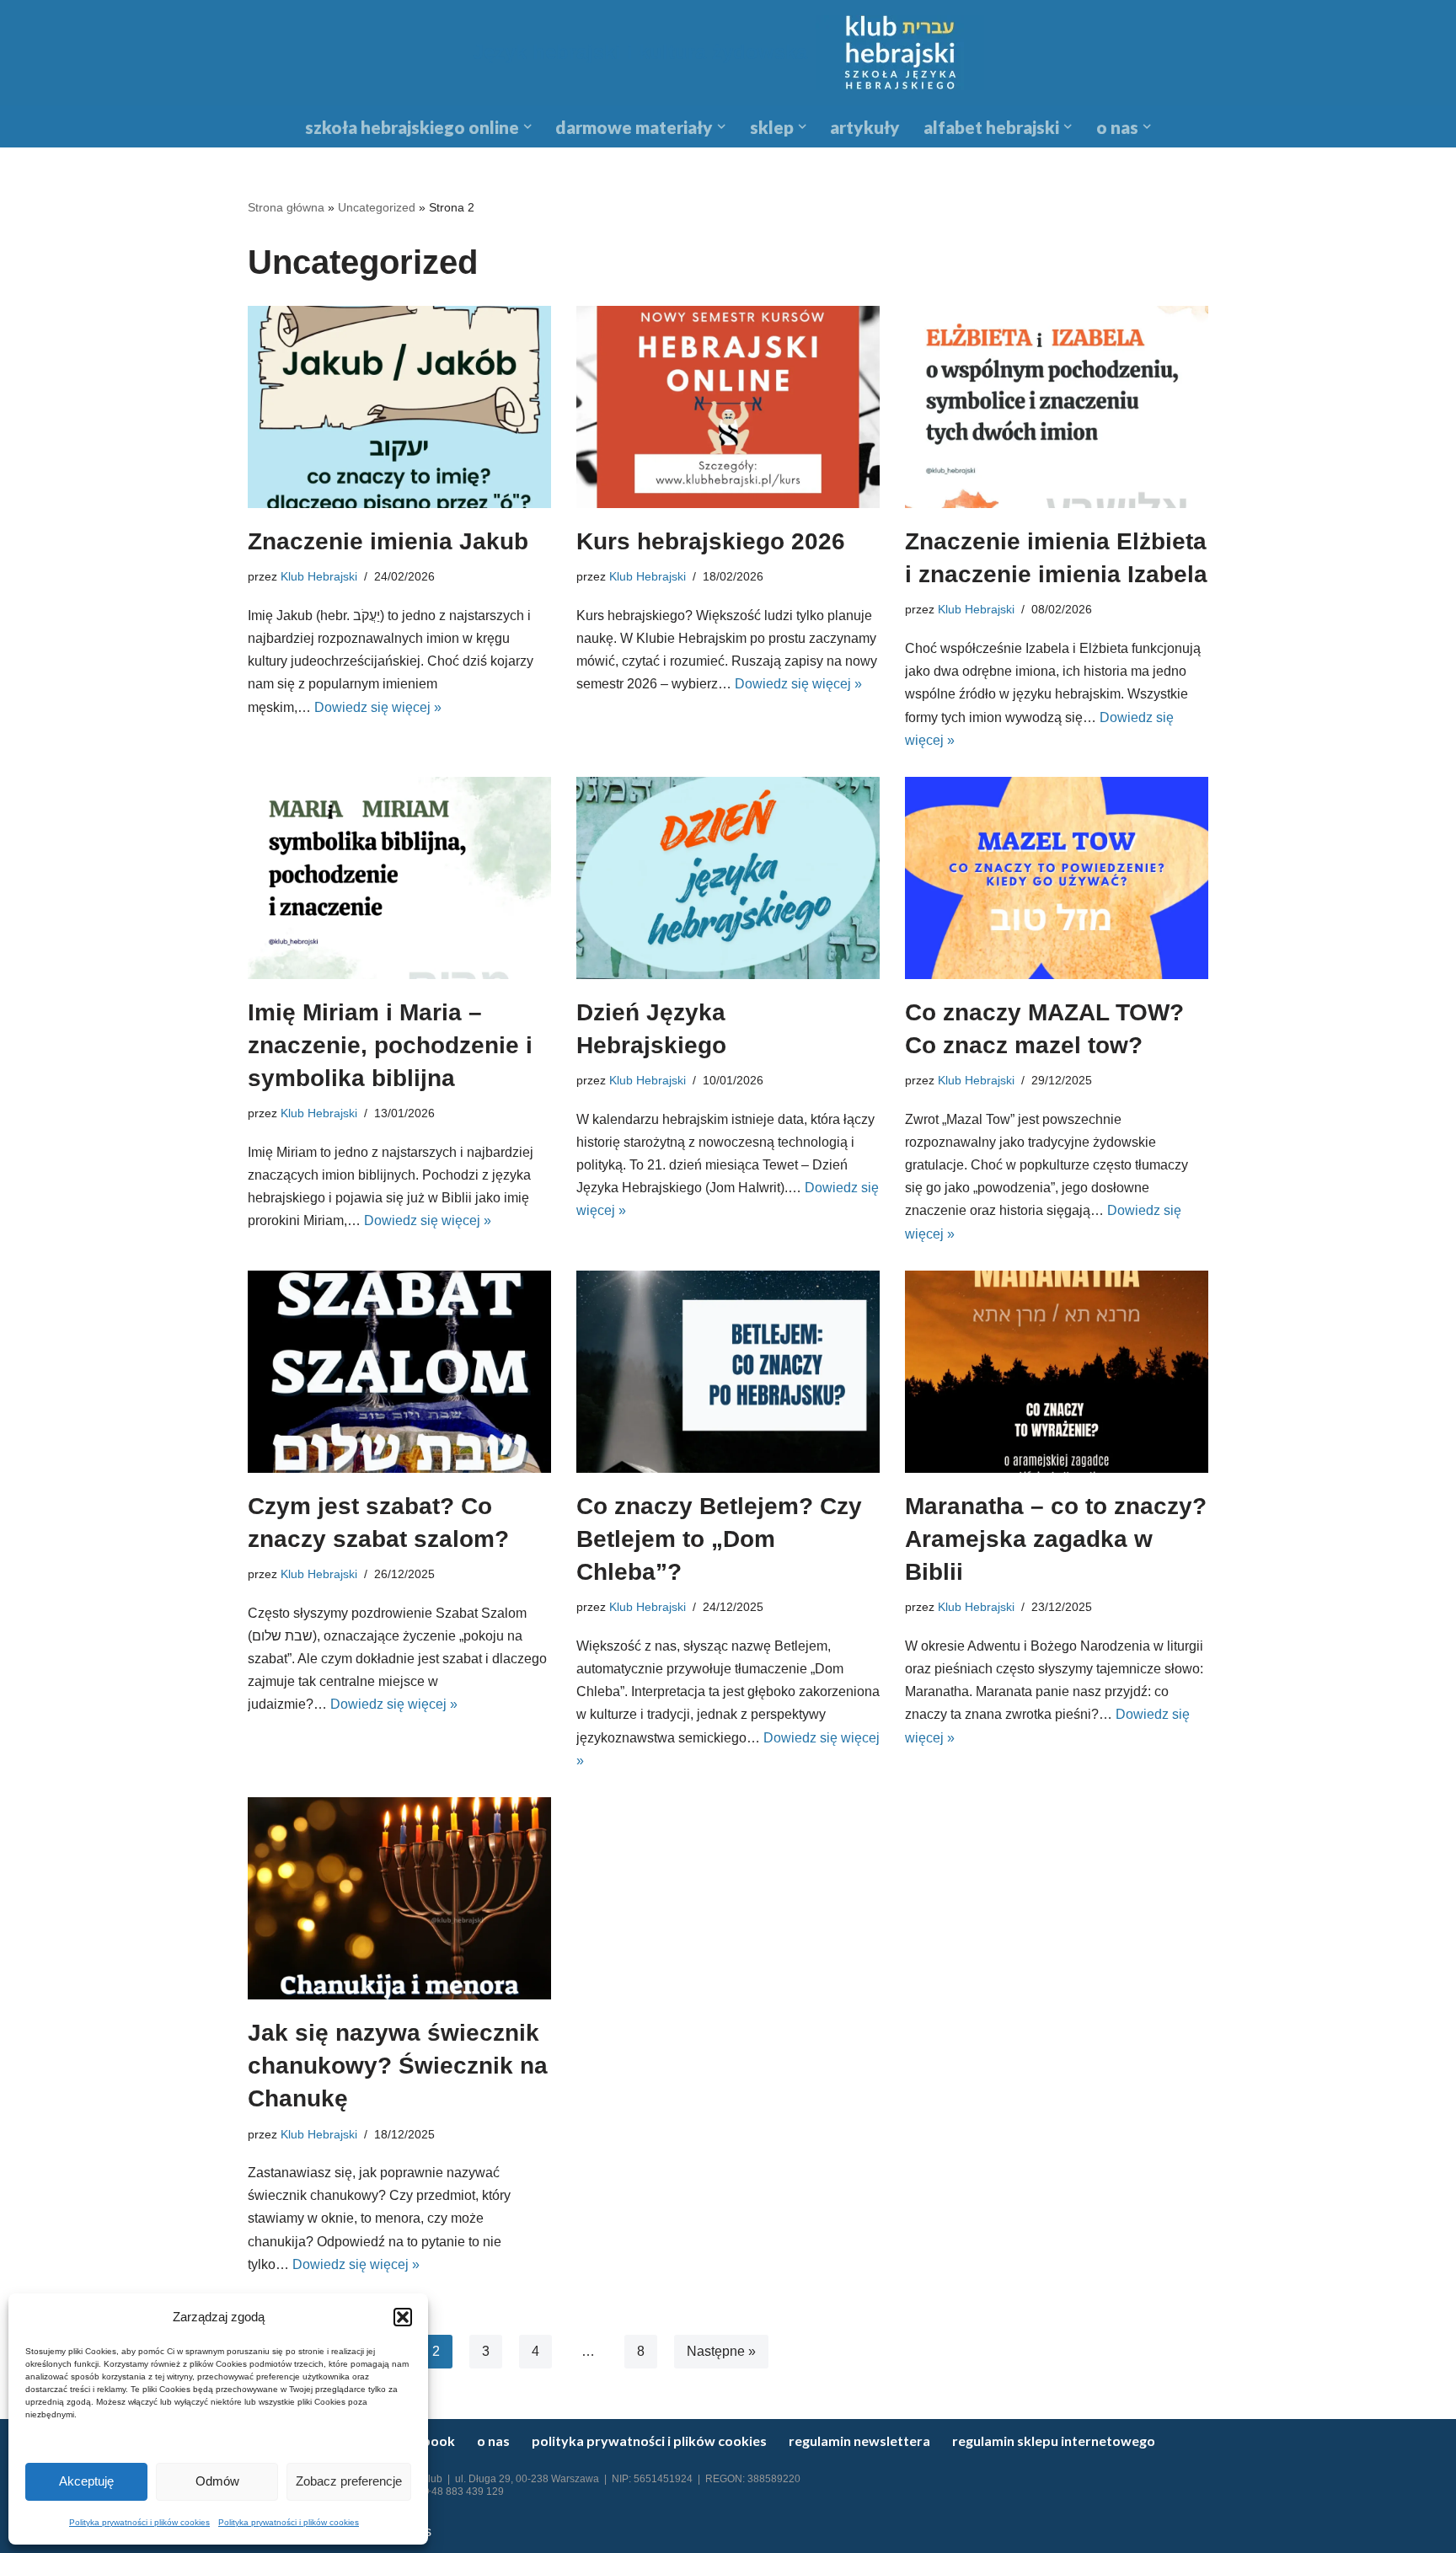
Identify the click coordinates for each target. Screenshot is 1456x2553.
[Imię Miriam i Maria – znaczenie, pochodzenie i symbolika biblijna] (399, 878)
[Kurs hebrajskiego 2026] (728, 407)
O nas (493, 2441)
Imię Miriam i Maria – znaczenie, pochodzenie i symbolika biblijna (390, 1045)
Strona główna (286, 207)
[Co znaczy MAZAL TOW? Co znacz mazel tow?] (1057, 878)
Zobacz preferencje (349, 2481)
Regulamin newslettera (859, 2441)
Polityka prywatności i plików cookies (139, 2522)
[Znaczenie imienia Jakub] (399, 407)
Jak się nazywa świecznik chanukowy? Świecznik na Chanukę (398, 2066)
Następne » (721, 2351)
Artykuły (865, 127)
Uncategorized (377, 207)
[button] (403, 2317)
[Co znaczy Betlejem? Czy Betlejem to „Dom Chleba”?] (728, 1372)
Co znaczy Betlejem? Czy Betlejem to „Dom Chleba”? (719, 1539)
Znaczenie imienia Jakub (388, 541)
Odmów (217, 2481)
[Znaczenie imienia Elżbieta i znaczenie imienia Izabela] (1057, 407)
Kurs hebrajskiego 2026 (711, 541)
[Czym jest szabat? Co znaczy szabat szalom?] (399, 1372)
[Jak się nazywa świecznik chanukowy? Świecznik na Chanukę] (399, 1898)
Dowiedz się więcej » (378, 707)
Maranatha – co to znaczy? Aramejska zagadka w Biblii (1056, 1539)
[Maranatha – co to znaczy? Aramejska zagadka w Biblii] (1057, 1372)
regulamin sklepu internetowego (1054, 2441)
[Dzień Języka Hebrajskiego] (728, 878)
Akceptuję (86, 2481)
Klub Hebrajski (319, 576)
